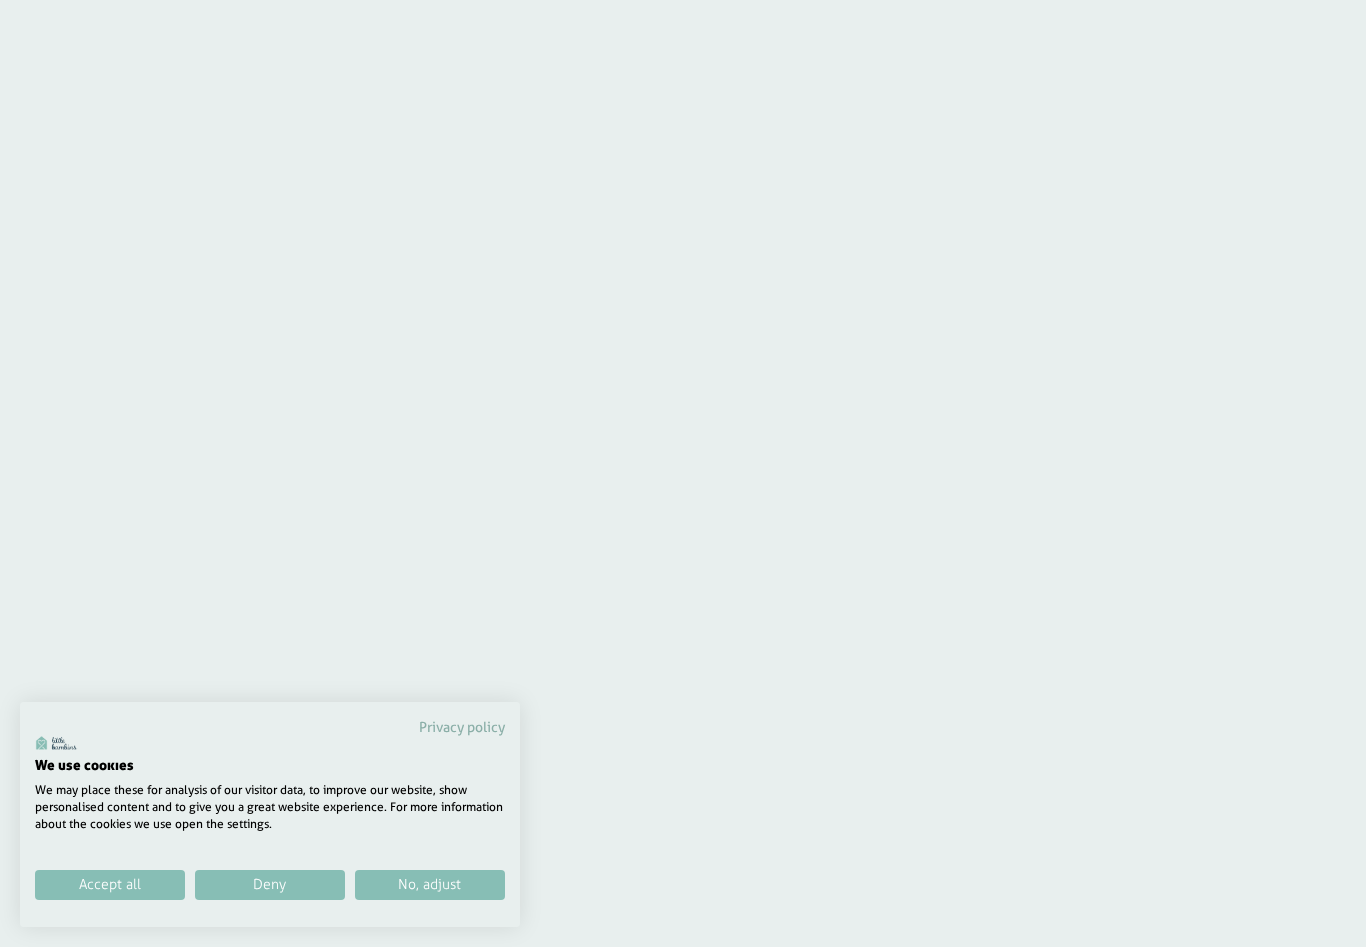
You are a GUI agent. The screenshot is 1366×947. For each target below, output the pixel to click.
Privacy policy (462, 727)
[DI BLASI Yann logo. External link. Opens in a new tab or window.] (56, 743)
